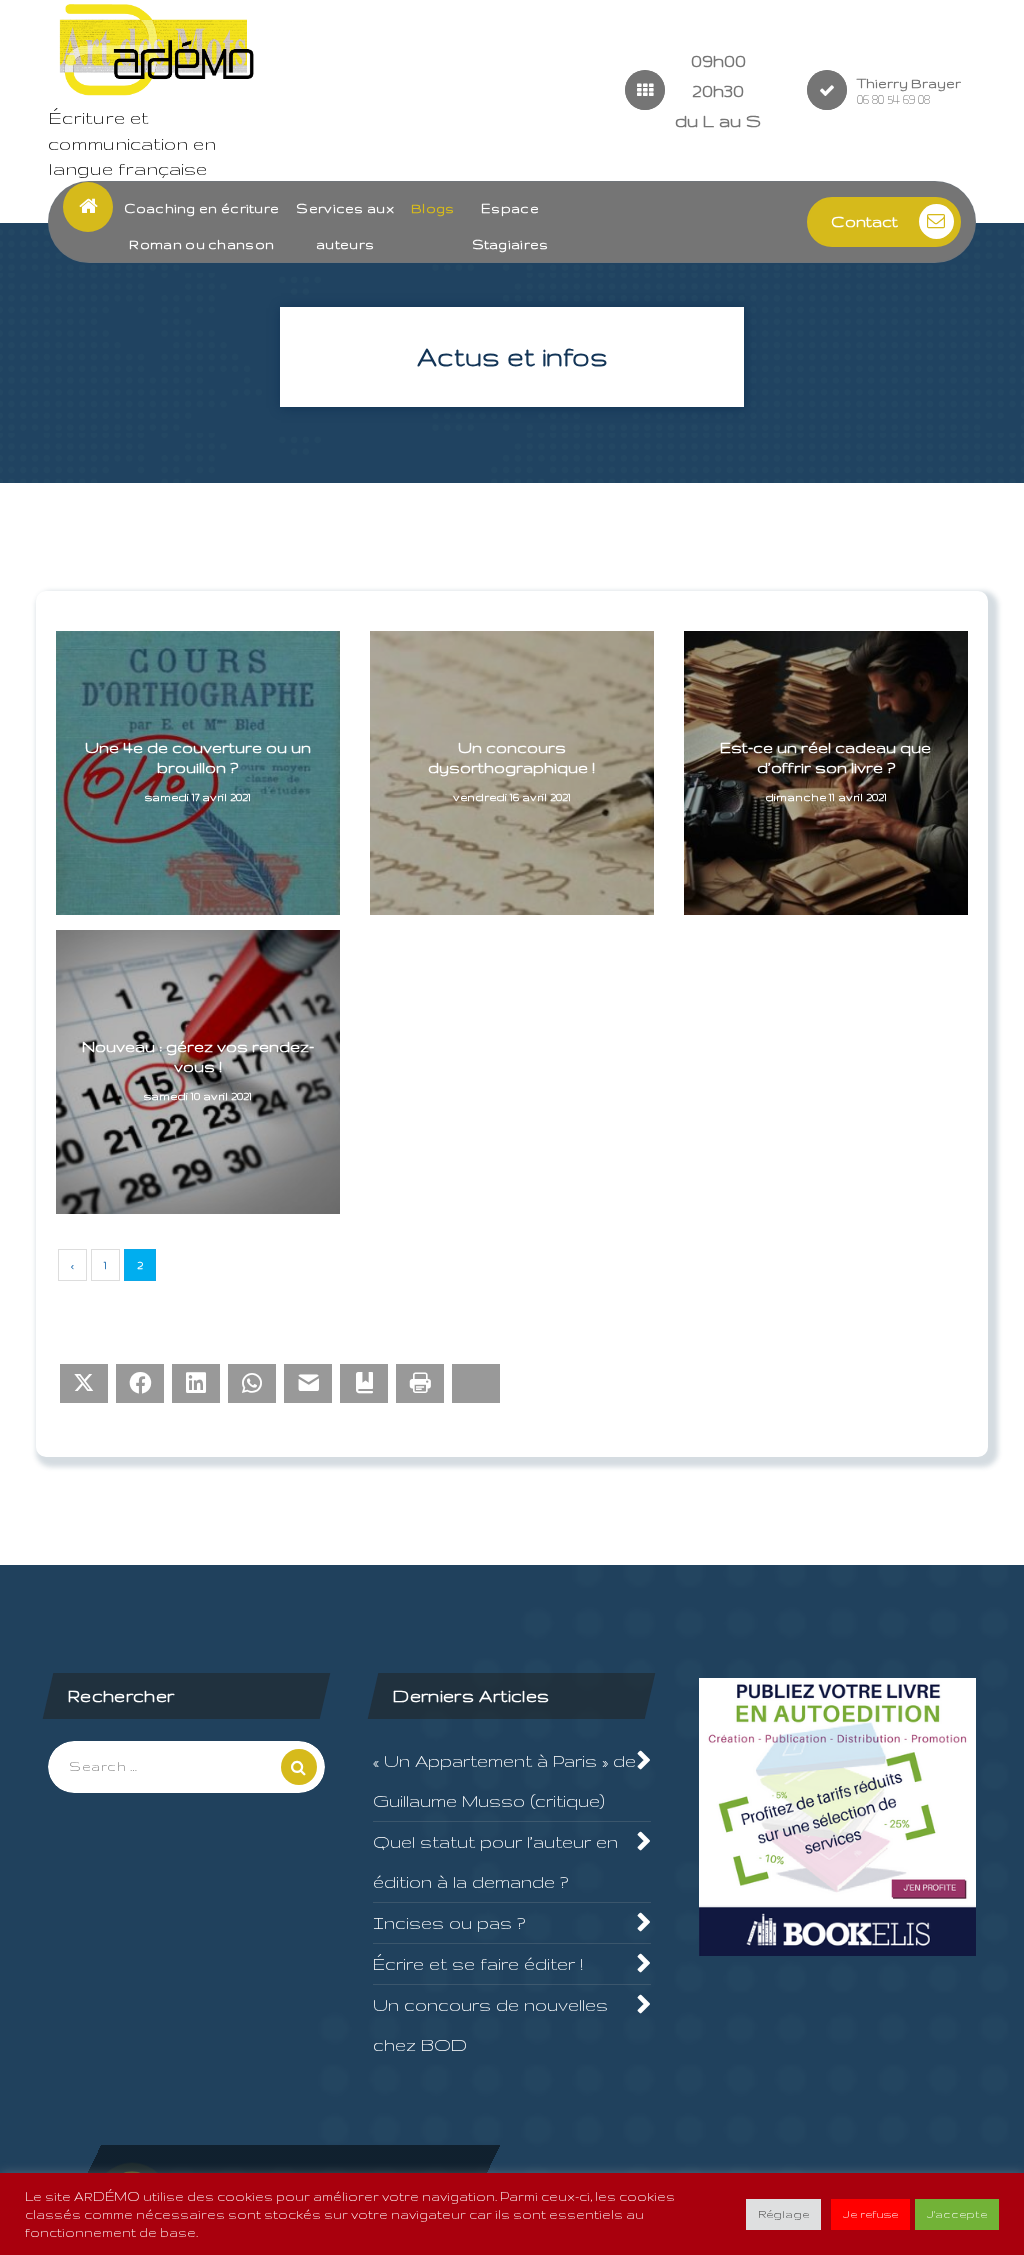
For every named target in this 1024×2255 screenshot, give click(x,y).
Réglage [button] (783, 2214)
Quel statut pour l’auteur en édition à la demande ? (495, 1861)
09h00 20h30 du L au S (718, 90)
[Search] (299, 1767)
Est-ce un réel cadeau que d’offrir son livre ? (825, 757)
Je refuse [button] (870, 2214)
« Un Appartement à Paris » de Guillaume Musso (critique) (504, 1780)
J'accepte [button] (957, 2214)
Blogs (433, 208)
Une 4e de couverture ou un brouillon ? (198, 757)
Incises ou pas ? (449, 1922)
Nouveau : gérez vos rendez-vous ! (198, 1056)
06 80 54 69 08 (893, 99)
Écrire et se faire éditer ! (478, 1963)
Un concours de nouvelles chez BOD (490, 2024)
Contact (864, 221)
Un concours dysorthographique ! (511, 757)
